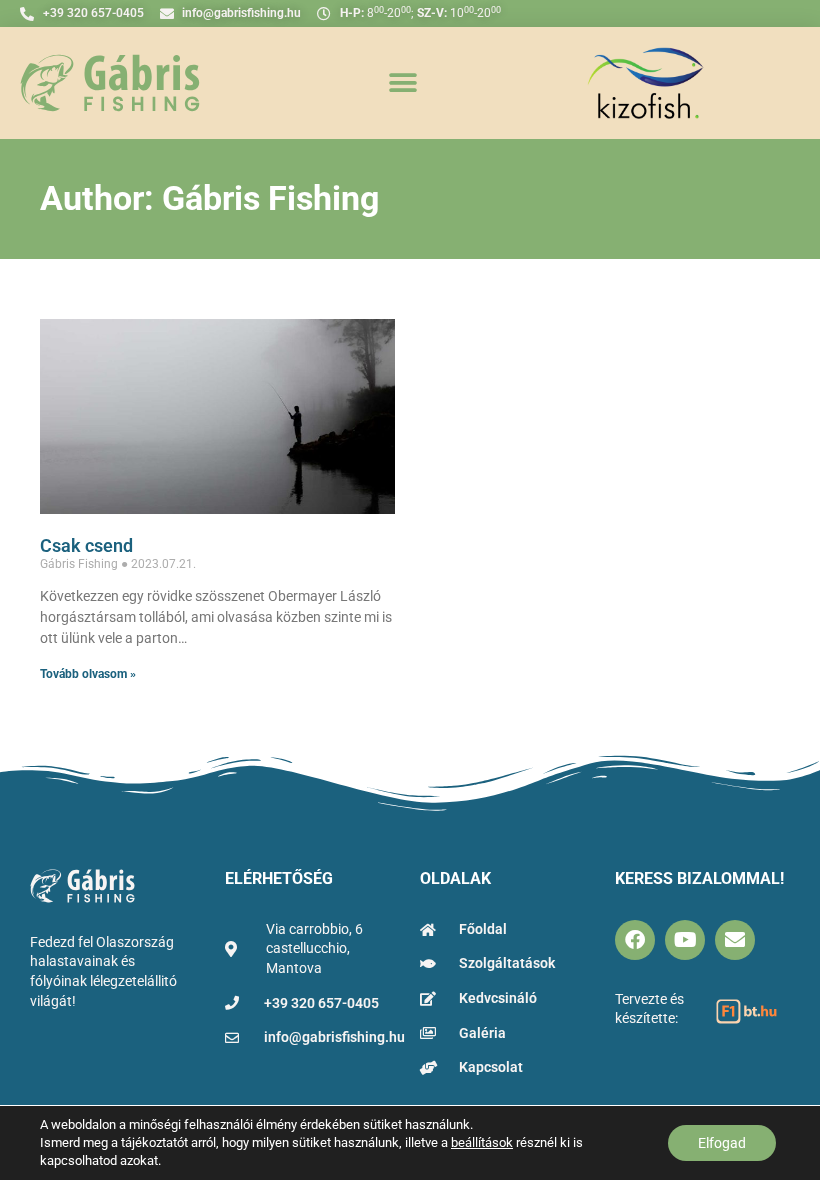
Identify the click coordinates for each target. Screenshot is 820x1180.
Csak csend (86, 545)
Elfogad (722, 1143)
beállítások (482, 1142)
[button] (402, 82)
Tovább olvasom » (88, 674)
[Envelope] (735, 940)
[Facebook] (635, 940)
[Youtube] (685, 940)
